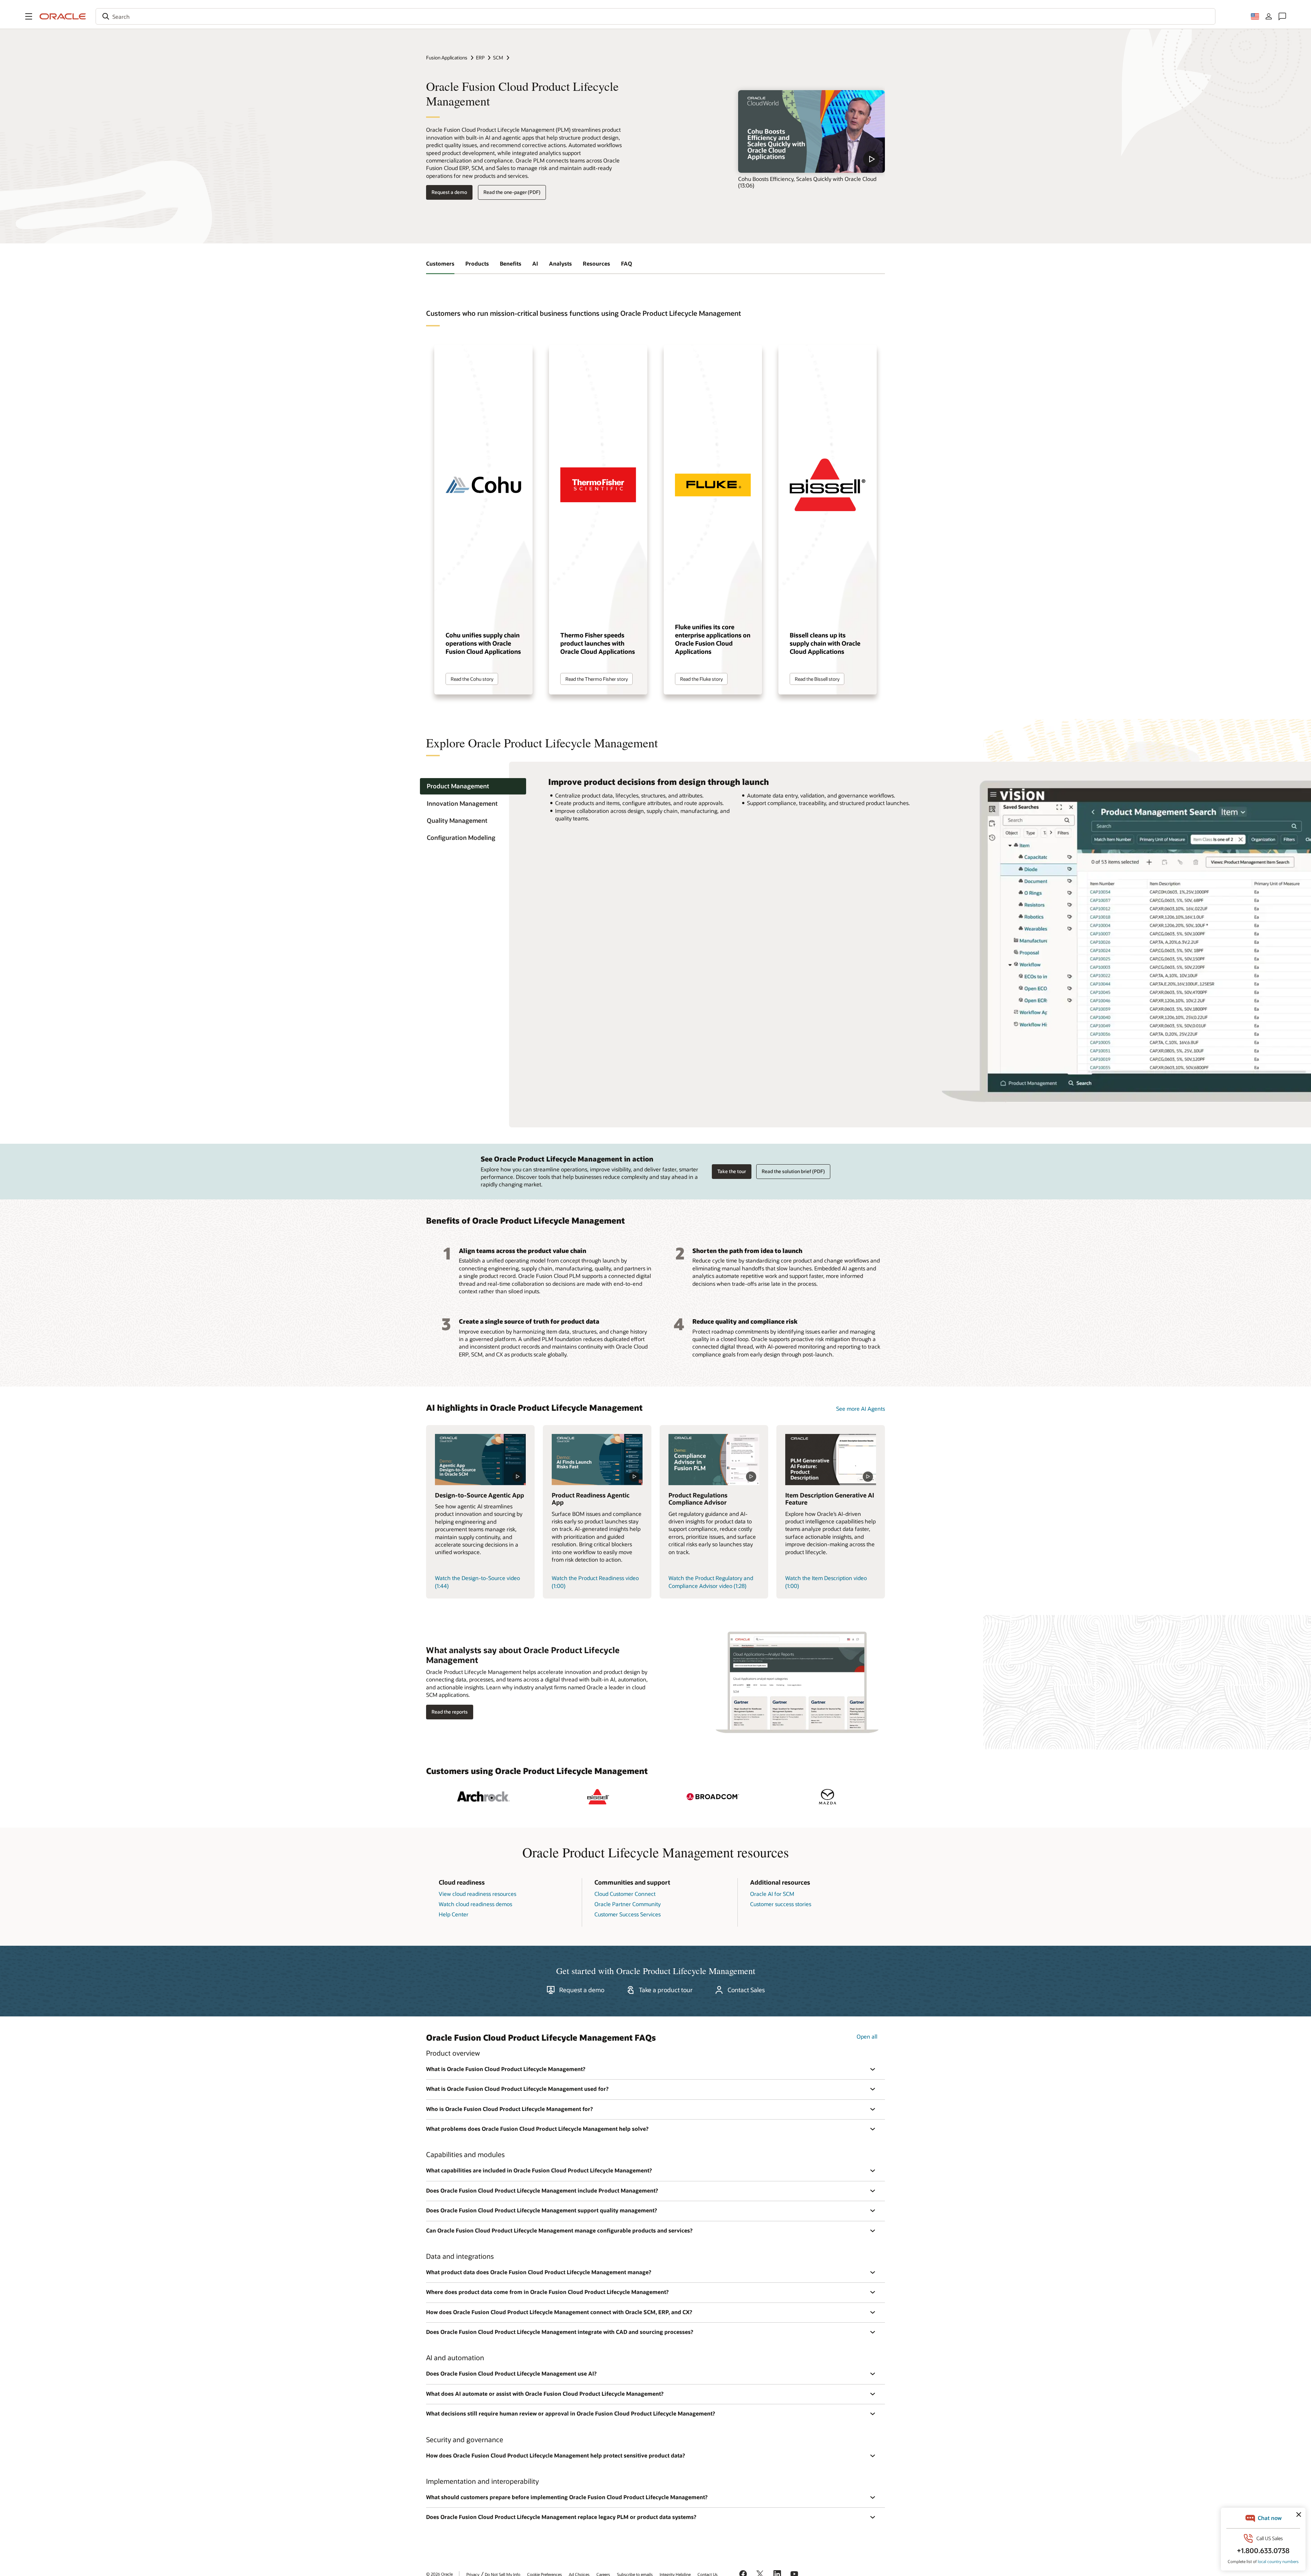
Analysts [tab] (560, 263)
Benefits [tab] (511, 263)
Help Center (454, 1914)
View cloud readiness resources (477, 1894)
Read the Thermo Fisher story (597, 679)
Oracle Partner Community (628, 1904)
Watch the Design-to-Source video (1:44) (477, 1582)
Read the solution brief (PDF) (793, 1171)
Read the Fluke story (701, 679)
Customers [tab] (440, 263)
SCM (498, 58)
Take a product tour (666, 1990)
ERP (480, 58)
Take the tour (732, 1171)
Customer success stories (781, 1904)
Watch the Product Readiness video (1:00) (595, 1582)
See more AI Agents (861, 1409)
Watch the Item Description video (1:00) (826, 1582)
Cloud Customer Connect (625, 1894)
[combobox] (655, 16)
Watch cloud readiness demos (475, 1904)
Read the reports (450, 1712)
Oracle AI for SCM (772, 1894)
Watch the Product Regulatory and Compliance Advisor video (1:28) (711, 1582)
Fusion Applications (447, 58)
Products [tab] (477, 263)
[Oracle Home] (63, 16)
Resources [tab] (596, 263)
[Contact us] (1282, 16)
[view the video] (812, 131)
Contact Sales (746, 1990)
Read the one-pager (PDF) (512, 192)
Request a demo (449, 192)
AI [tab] (535, 263)
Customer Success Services (628, 1914)
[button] (29, 16)
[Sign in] (1269, 16)
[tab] (473, 786)
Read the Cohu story (472, 679)
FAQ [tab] (626, 263)
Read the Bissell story (817, 679)
